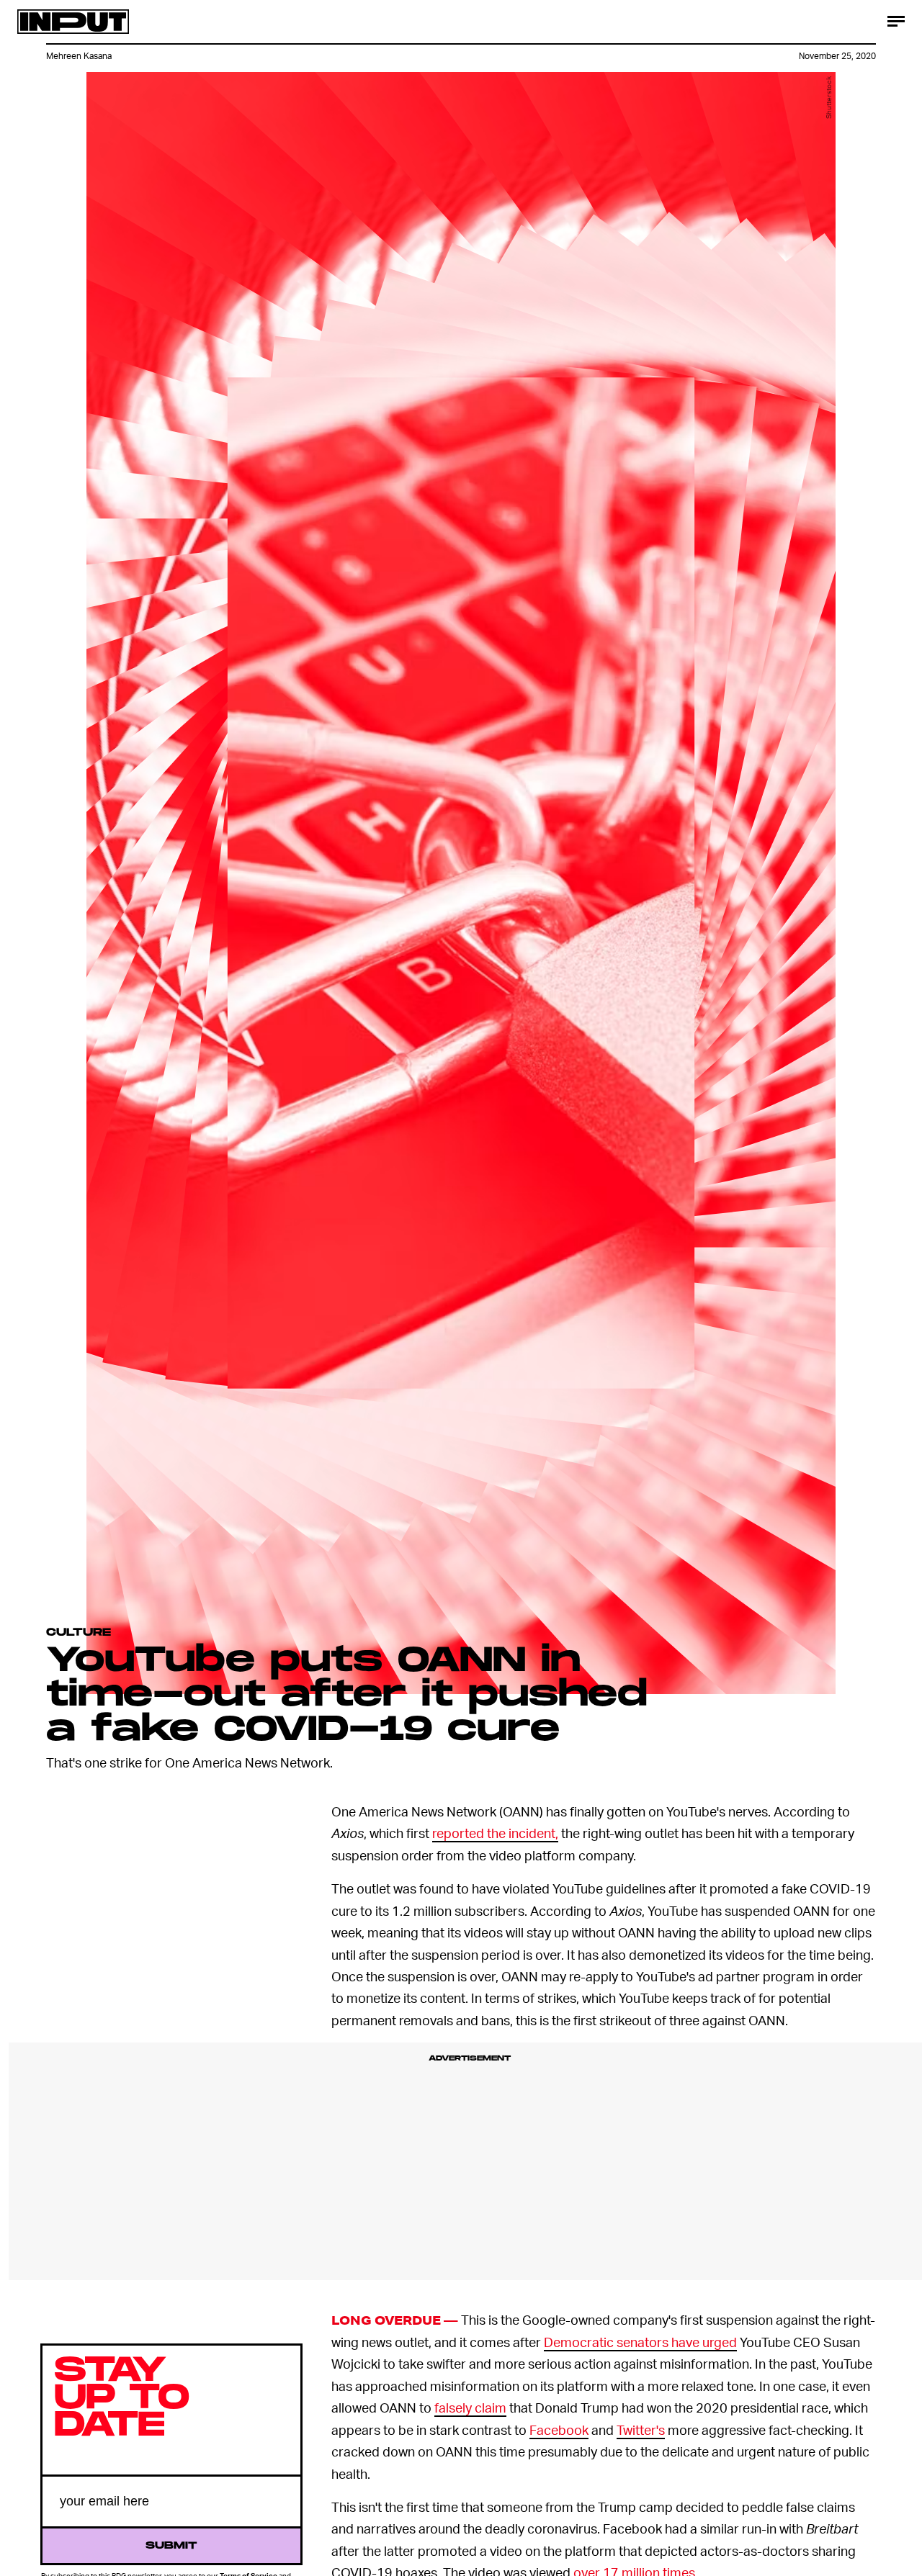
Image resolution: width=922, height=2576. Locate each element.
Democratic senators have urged (640, 2342)
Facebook (559, 2429)
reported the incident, (495, 1833)
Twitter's (641, 2429)
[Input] (73, 22)
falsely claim (470, 2407)
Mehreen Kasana (79, 56)
